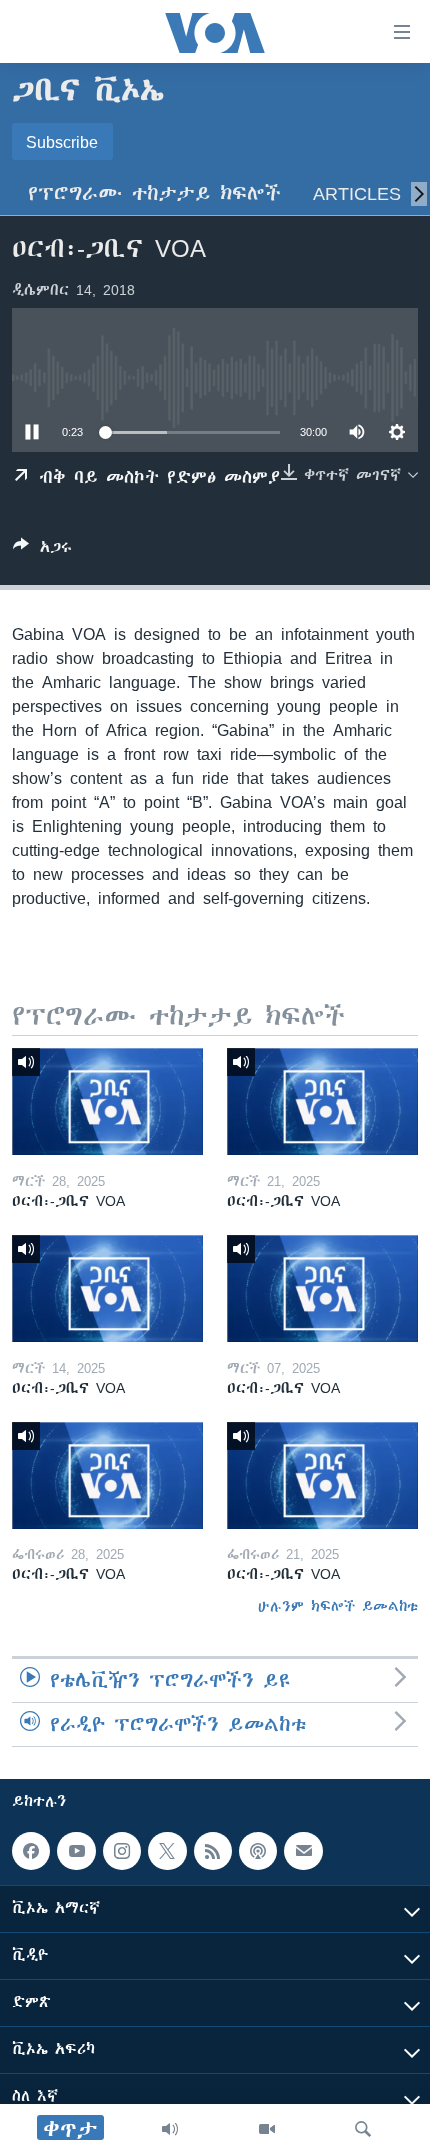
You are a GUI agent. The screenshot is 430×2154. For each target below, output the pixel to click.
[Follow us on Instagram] (122, 1851)
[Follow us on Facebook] (31, 1851)
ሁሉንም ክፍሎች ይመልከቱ (338, 1606)
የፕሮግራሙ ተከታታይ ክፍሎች (154, 193)
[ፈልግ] (363, 2129)
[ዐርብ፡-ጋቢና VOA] (107, 1101)
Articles (357, 193)
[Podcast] (258, 1851)
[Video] (267, 2129)
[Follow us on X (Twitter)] (167, 1851)
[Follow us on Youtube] (76, 1851)
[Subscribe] (303, 1851)
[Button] (42, 550)
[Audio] (170, 2129)
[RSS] (213, 1851)
